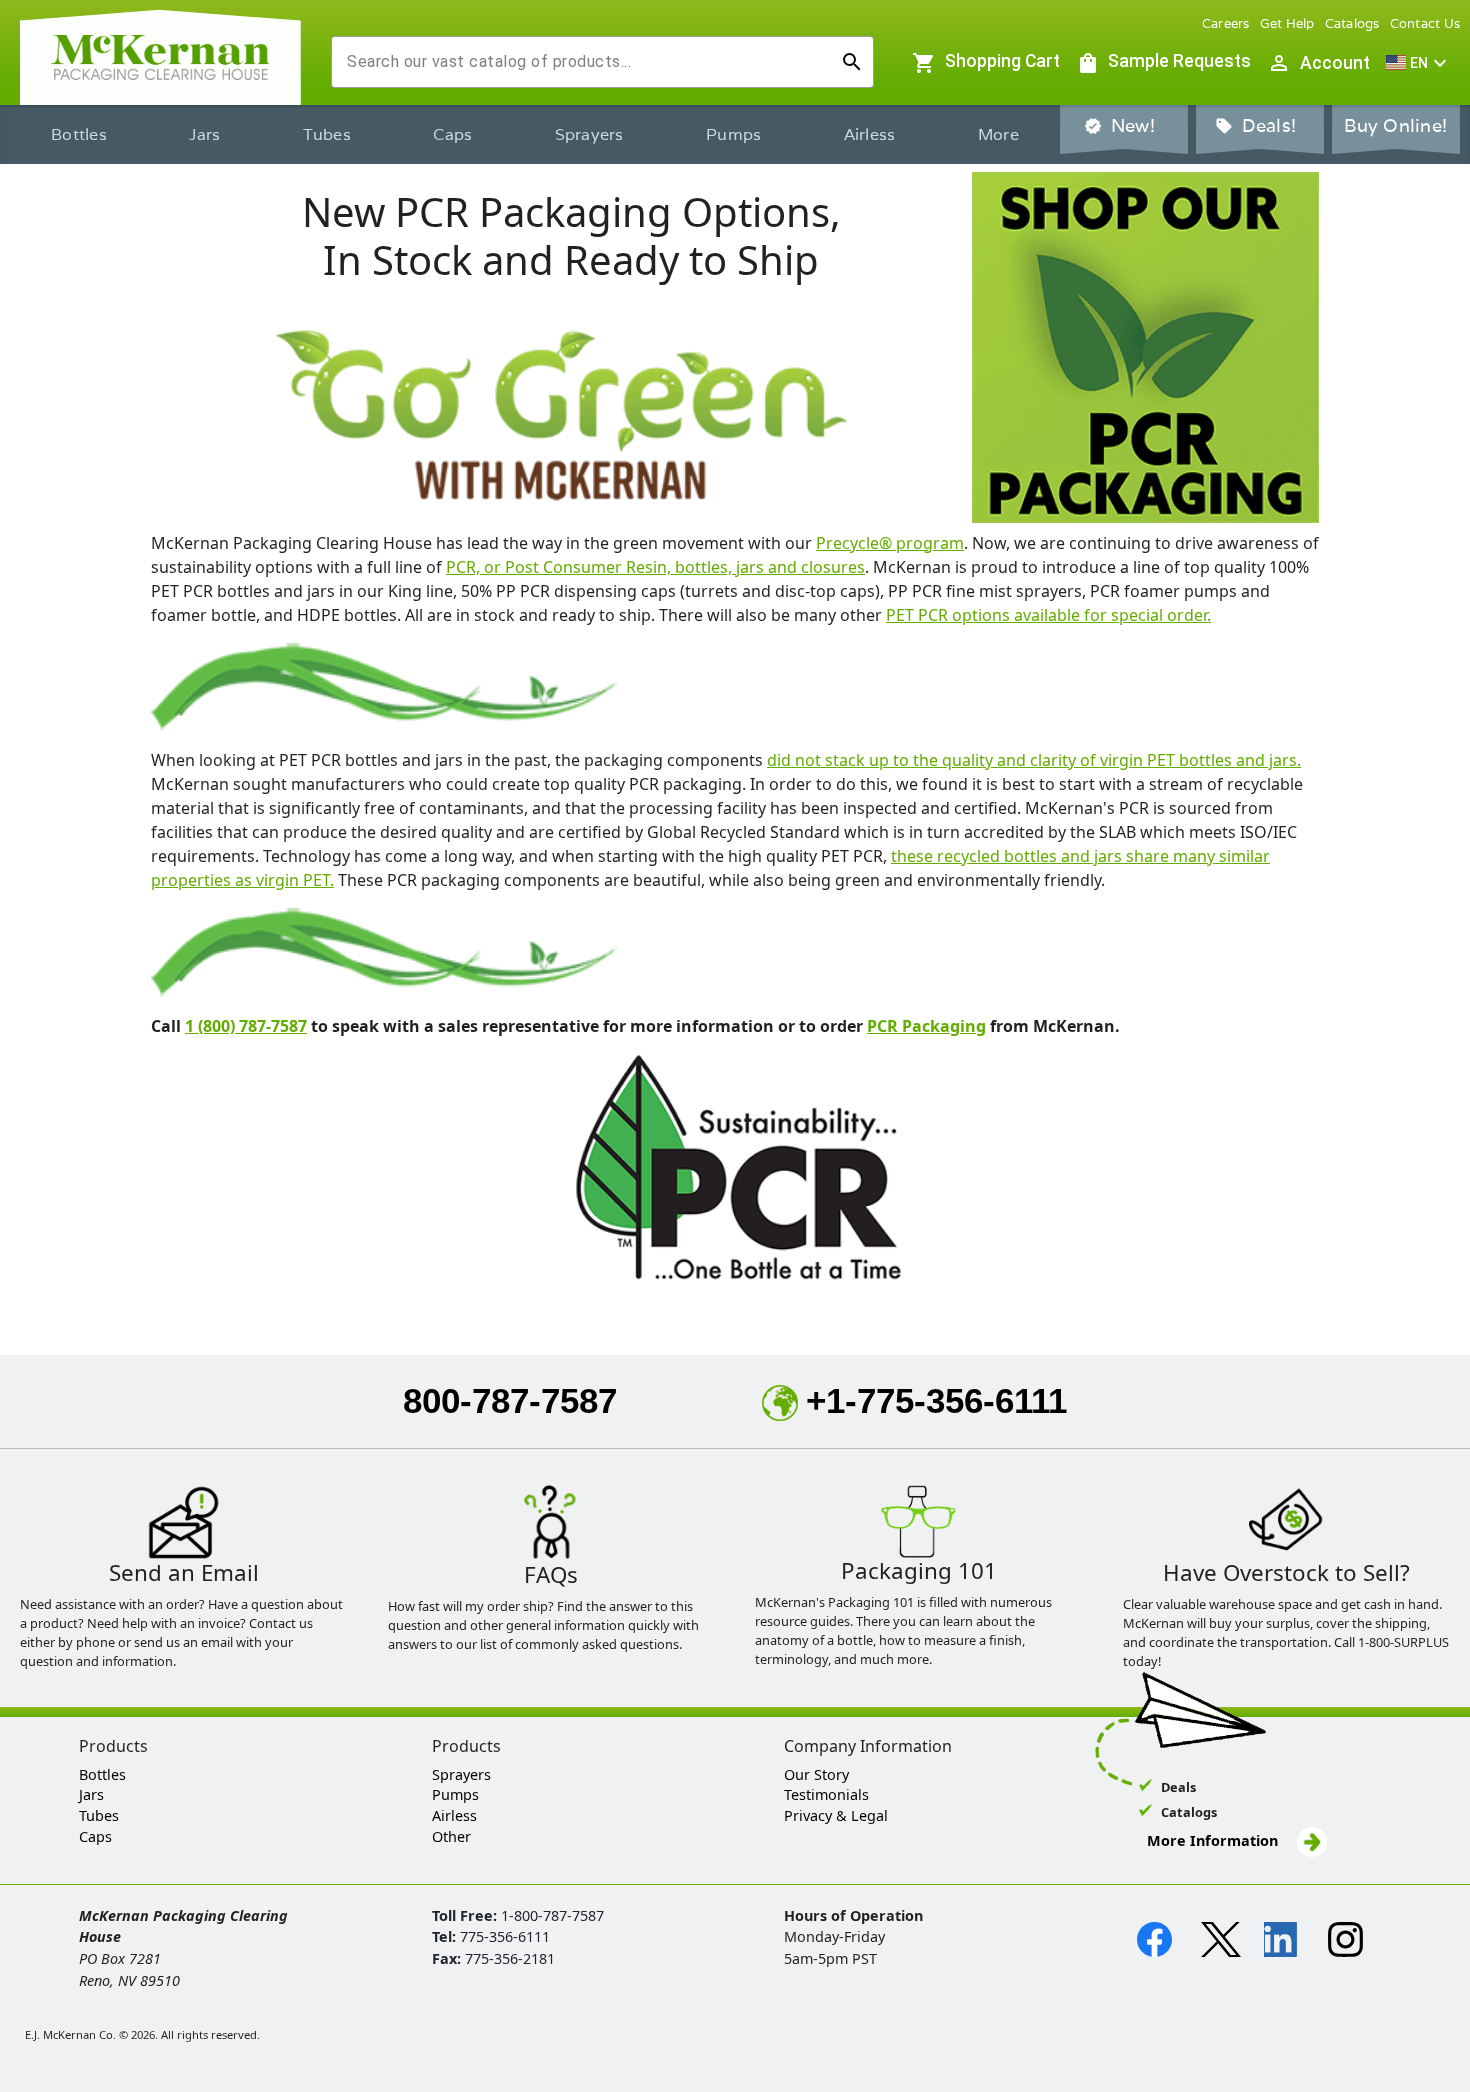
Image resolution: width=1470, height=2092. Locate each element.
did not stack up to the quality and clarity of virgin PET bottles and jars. (1034, 760)
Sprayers (589, 134)
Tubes (327, 134)
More (998, 134)
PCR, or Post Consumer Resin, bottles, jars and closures (655, 567)
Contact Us (1425, 23)
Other (451, 1836)
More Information (1214, 1840)
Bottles (79, 134)
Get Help (1287, 23)
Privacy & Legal (836, 1815)
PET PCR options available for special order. (1048, 615)
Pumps (733, 134)
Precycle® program (890, 543)
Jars (204, 134)
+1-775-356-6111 (936, 1400)
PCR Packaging (926, 1026)
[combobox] (586, 62)
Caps (452, 134)
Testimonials (826, 1794)
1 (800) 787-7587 (246, 1026)
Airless (870, 134)
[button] (1419, 63)
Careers (1226, 23)
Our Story (816, 1774)
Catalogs (1352, 23)
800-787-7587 (510, 1400)
